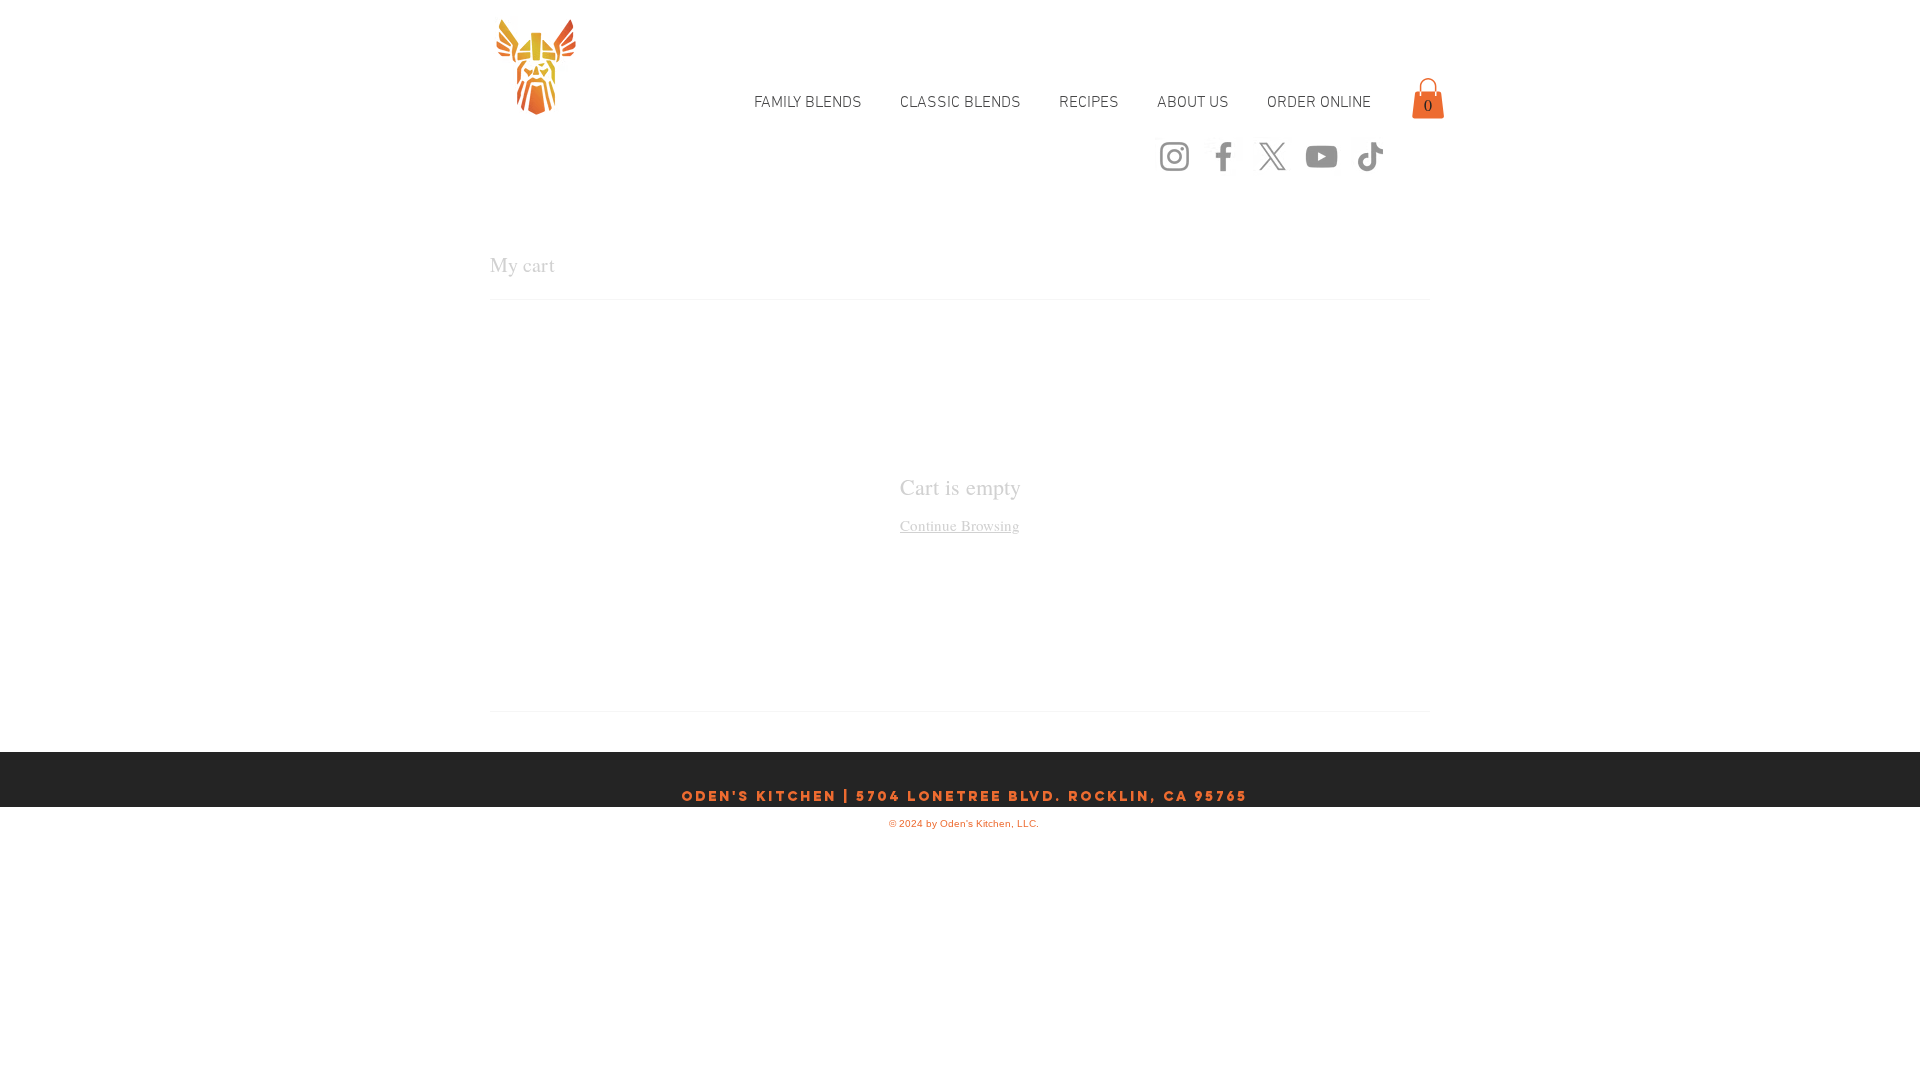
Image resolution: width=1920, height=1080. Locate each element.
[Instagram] (1174, 156)
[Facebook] (1223, 156)
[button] (1428, 98)
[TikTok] (1370, 156)
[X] (1272, 156)
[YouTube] (1321, 156)
